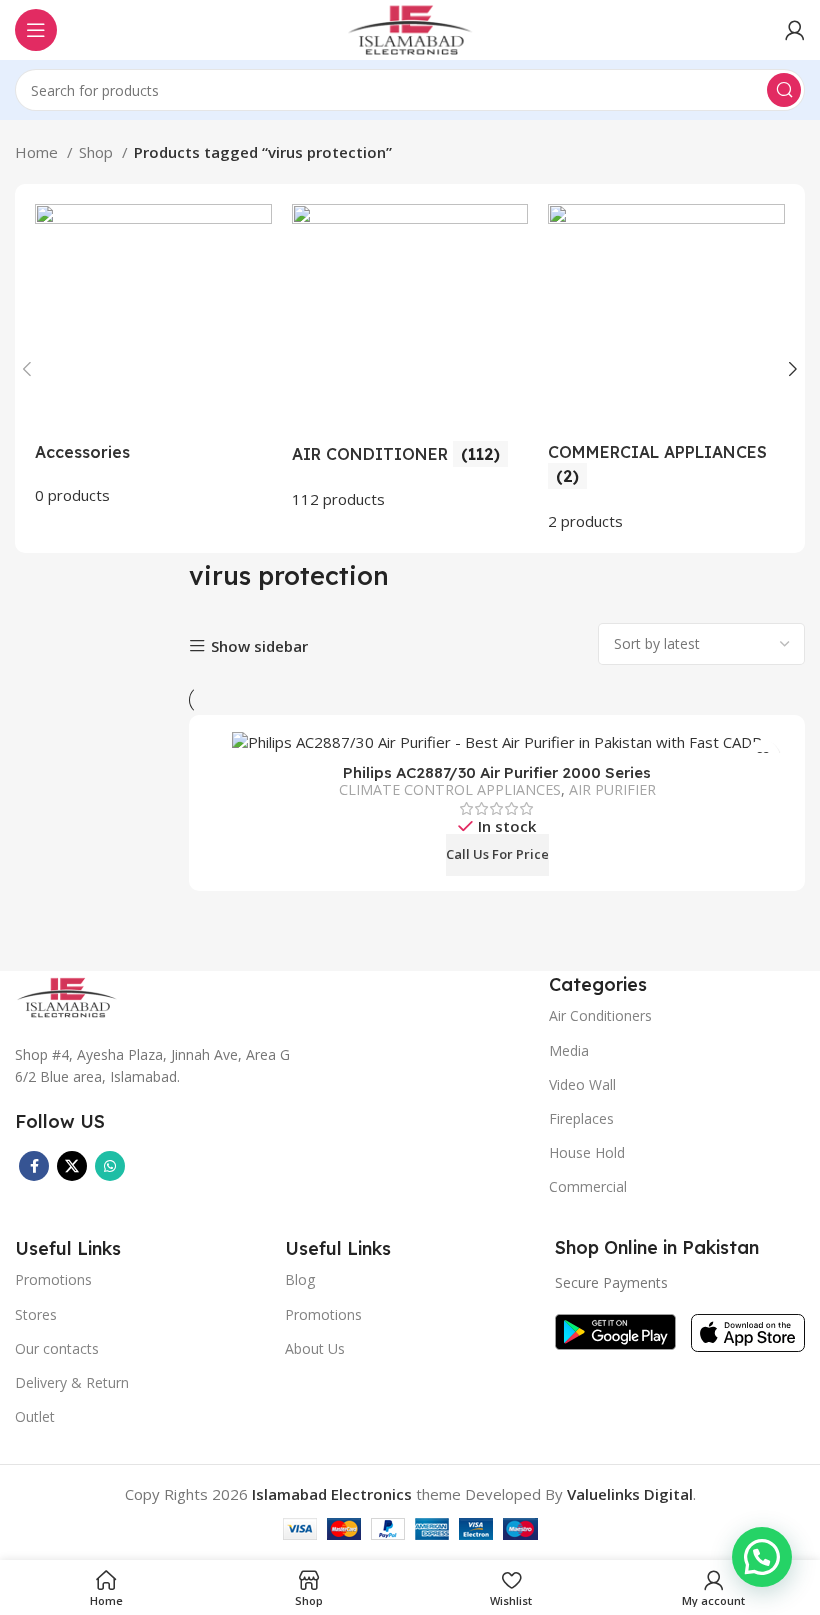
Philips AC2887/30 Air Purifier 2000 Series (497, 772)
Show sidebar (259, 646)
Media (569, 1050)
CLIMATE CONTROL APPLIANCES (450, 789)
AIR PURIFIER (612, 789)
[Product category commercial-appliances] (666, 368)
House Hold (587, 1152)
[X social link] (72, 1166)
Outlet (35, 1416)
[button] (762, 1557)
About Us (315, 1348)
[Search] (784, 90)
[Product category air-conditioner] (410, 357)
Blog (300, 1279)
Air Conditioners (600, 1015)
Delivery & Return (72, 1382)
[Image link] (67, 995)
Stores (36, 1314)
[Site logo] (410, 28)
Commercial (588, 1186)
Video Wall (582, 1084)
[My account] (795, 30)
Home (38, 152)
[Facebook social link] (34, 1166)
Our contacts (57, 1348)
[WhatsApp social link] (110, 1166)
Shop (98, 152)
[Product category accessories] (153, 355)
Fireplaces (581, 1118)
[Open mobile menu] (36, 30)
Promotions (323, 1314)
